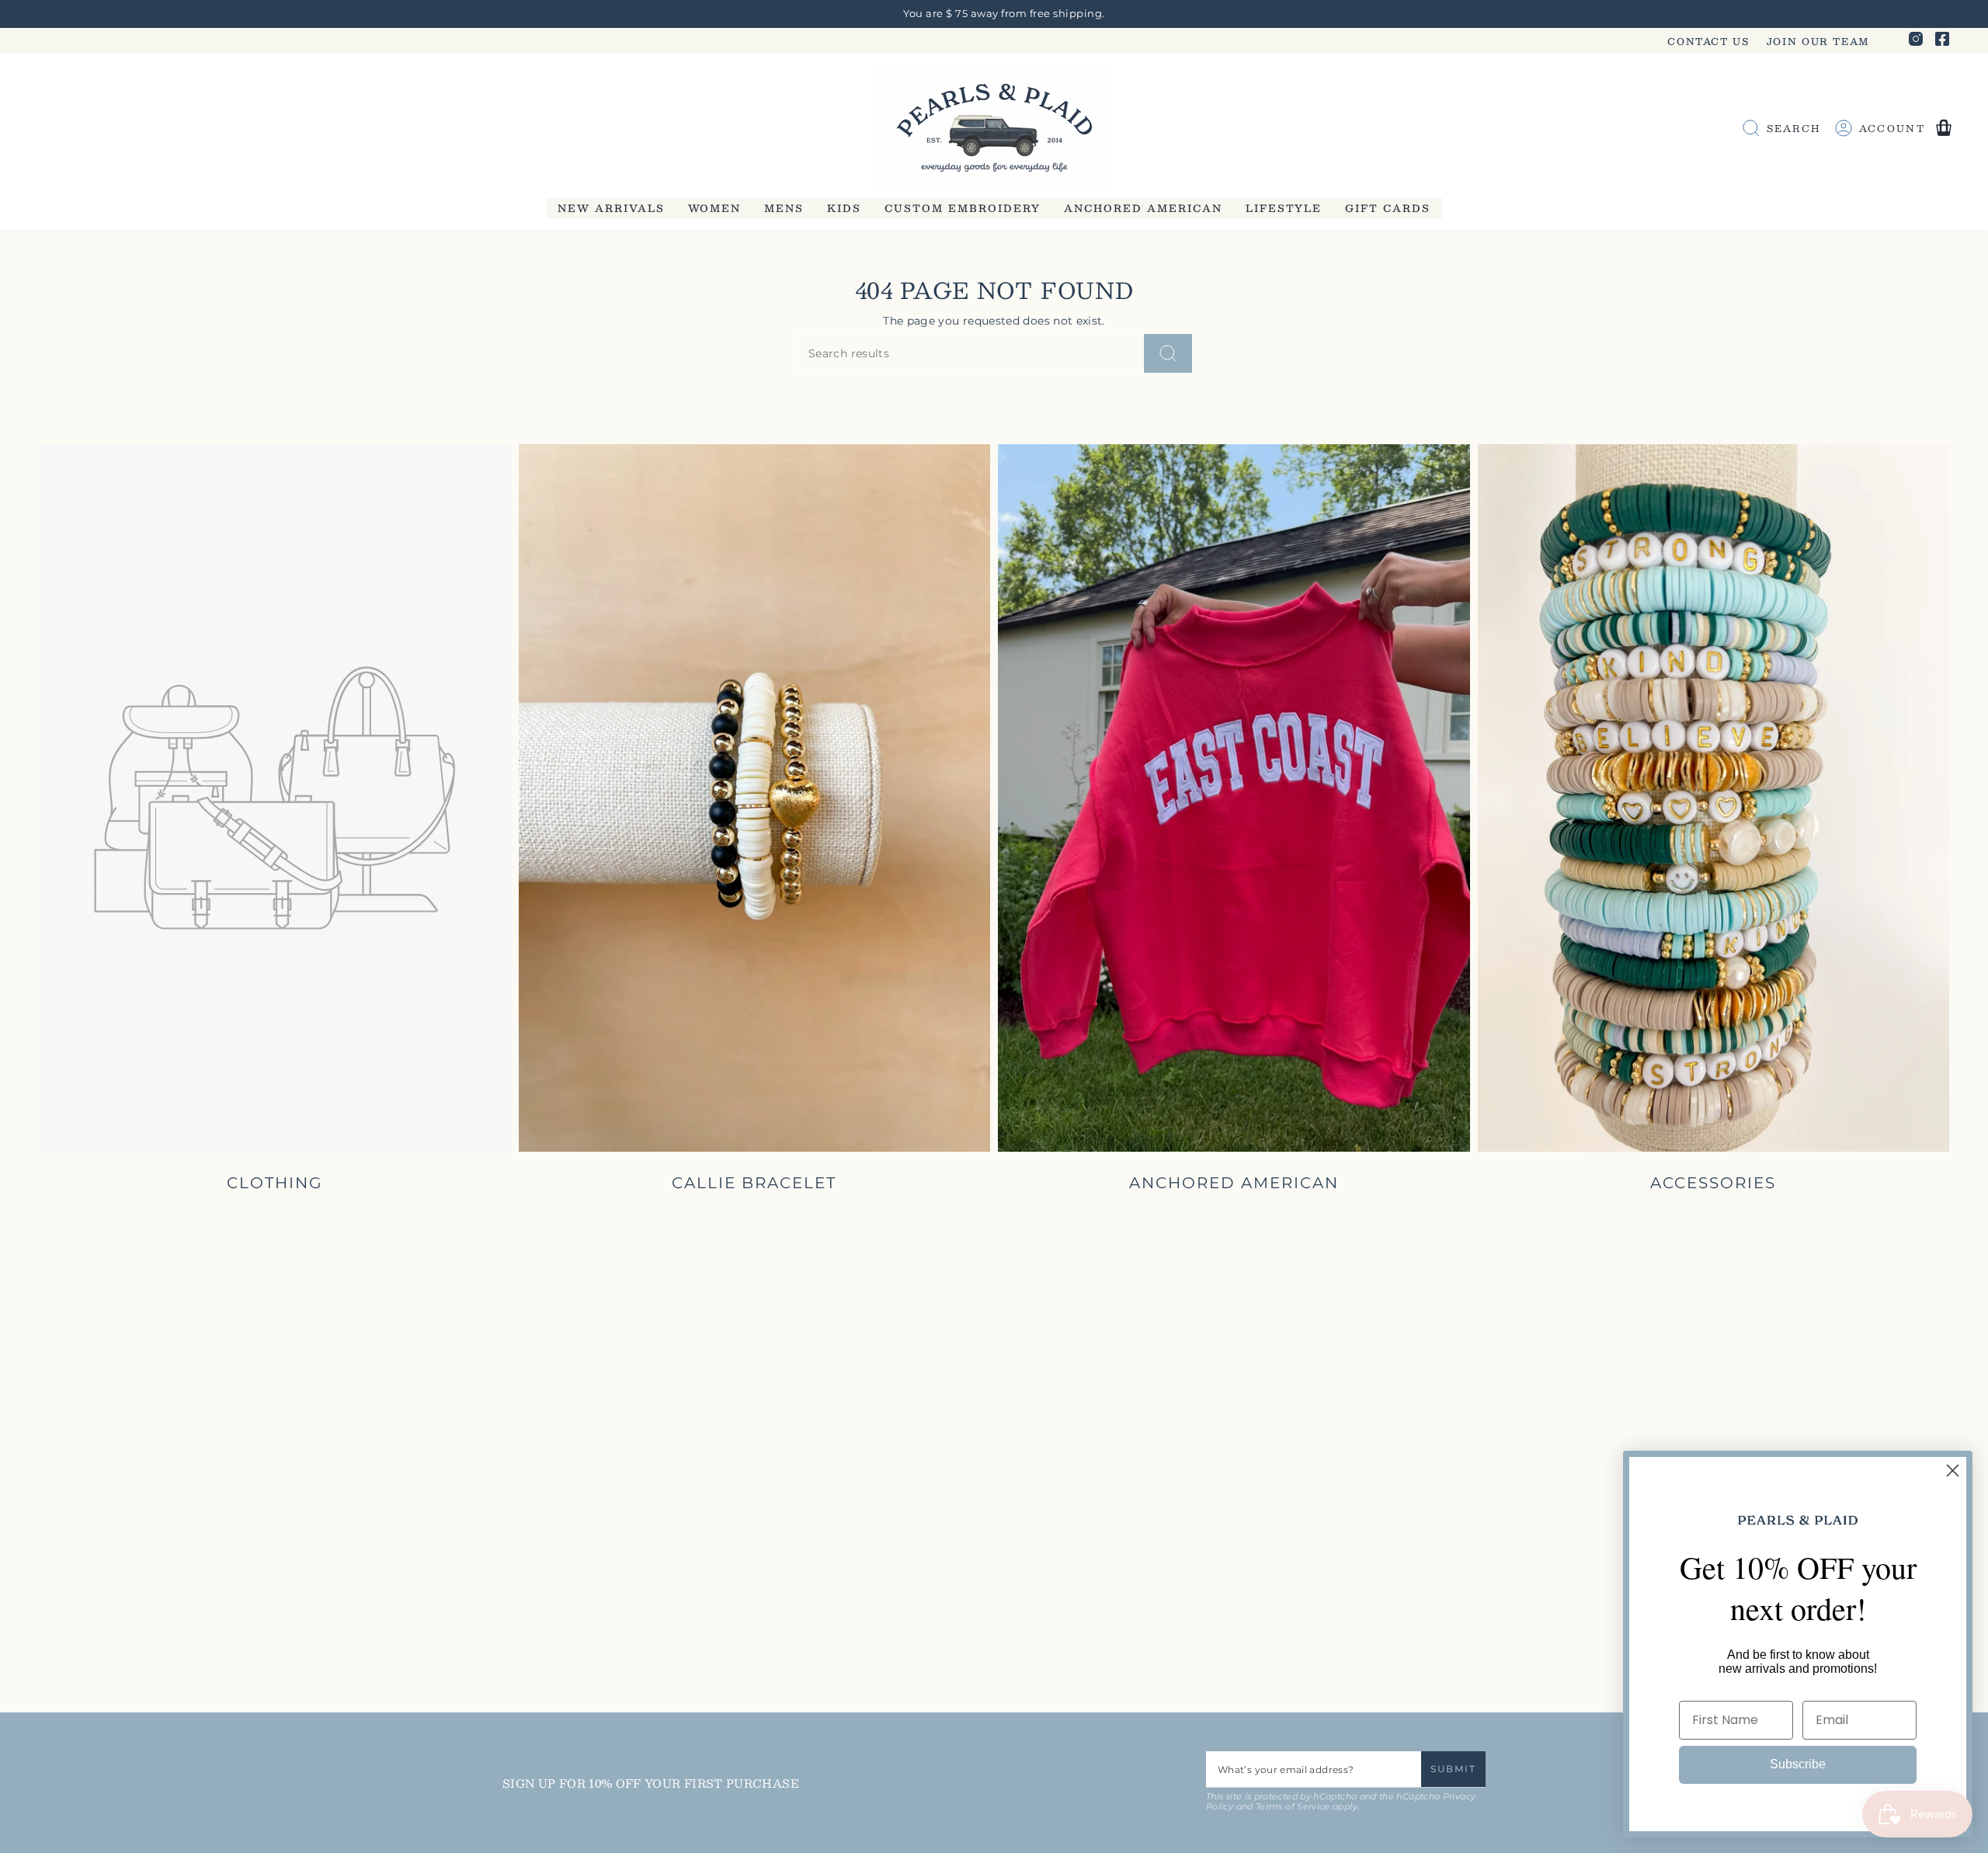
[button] (611, 208)
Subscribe (1798, 1764)
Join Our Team (1818, 41)
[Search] (1168, 353)
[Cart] (1944, 128)
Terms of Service (1293, 1807)
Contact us (1708, 41)
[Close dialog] (1953, 1471)
